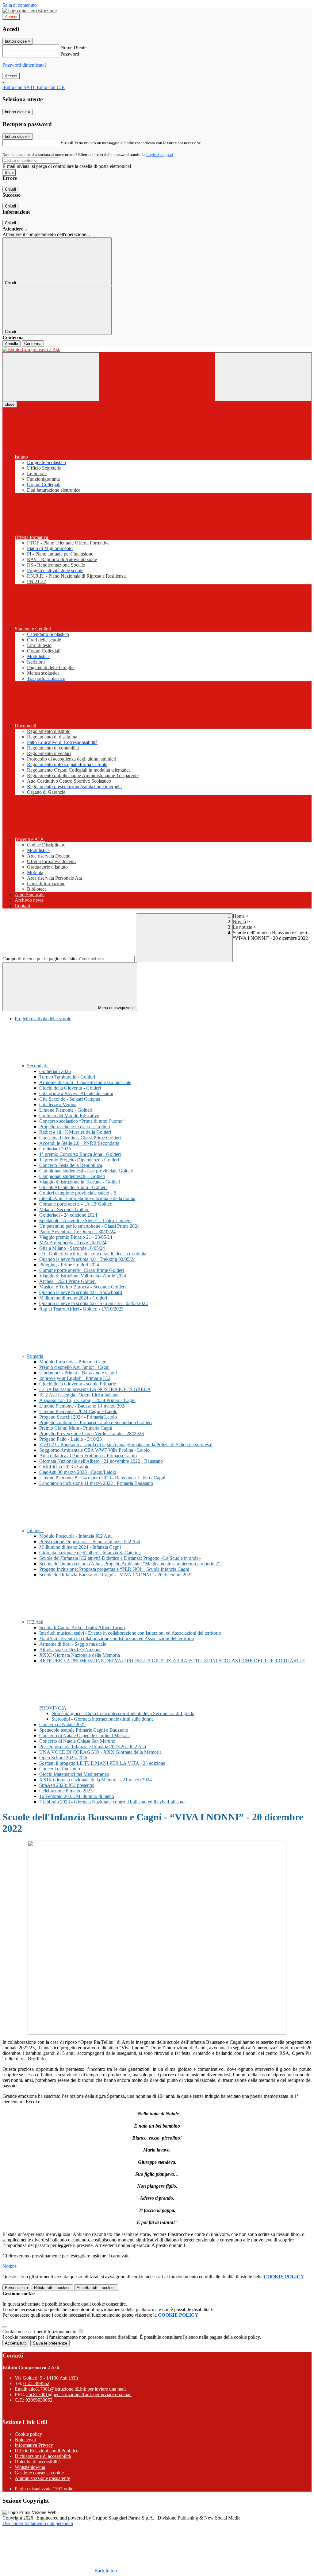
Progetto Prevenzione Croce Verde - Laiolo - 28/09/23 (92, 1433)
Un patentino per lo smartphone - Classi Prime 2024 (89, 1226)
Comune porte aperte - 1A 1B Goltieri (76, 1204)
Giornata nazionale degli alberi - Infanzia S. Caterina (90, 1553)
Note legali (25, 2440)
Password (70, 54)
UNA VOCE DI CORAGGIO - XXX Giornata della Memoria (100, 1752)
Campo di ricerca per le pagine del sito (40, 959)
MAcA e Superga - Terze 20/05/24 (73, 1243)
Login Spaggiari (160, 155)
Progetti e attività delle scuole (43, 1019)
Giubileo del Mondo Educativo (69, 1116)
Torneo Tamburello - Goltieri (67, 1077)
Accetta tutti (96, 2288)
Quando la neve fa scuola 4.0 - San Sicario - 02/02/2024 (94, 1303)
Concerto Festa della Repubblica (71, 1165)
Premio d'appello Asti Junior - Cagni (74, 1367)
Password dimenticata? (25, 65)
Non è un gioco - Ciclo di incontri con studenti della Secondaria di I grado (123, 1713)
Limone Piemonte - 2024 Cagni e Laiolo (78, 1411)
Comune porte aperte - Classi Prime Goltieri (82, 1270)
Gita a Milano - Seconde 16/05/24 (72, 1248)
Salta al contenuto (20, 5)
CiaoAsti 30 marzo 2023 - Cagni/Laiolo (78, 1472)
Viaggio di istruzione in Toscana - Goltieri (80, 1182)
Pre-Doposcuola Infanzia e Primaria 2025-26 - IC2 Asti (93, 1747)
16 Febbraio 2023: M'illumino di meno (77, 1796)
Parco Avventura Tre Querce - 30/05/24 (77, 1232)
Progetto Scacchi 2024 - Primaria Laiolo (78, 1417)
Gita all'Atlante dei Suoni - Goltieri (73, 1187)
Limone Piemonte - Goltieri (66, 1110)
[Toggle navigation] (51, 377)
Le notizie (242, 927)
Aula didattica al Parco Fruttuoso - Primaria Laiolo (88, 1456)
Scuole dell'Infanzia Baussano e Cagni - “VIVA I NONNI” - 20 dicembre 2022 (116, 1575)
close (10, 404)
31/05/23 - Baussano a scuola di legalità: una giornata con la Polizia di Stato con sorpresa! (126, 1445)
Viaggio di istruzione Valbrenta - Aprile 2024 (83, 1276)
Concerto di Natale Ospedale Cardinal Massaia (84, 1735)
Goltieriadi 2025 (55, 1149)
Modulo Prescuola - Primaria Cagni (73, 1362)
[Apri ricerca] (263, 377)
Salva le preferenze (50, 2343)
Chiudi (10, 189)
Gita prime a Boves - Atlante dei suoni (76, 1093)
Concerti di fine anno (60, 1769)
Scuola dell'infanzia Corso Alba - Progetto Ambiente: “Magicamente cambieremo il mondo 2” (130, 1564)
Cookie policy (28, 2434)
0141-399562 (36, 2383)
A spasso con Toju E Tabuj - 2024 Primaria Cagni (87, 1400)
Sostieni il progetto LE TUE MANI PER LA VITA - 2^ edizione (102, 1763)
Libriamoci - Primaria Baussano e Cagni (78, 1373)
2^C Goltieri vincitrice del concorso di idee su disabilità (93, 1254)
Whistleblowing (30, 2467)
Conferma (33, 344)
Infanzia (35, 1530)
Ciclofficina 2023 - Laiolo (64, 1467)
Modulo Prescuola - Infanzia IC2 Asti (75, 1536)
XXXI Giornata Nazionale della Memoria (80, 1655)
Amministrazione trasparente (42, 2478)
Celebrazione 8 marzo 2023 (66, 1791)
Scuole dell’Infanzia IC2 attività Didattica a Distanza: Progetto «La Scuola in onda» (120, 1558)
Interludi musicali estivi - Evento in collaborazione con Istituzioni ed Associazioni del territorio (130, 1633)
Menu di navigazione (116, 1008)
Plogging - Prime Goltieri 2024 (69, 1265)
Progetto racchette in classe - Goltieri (75, 1127)
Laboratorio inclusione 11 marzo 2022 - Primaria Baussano (96, 1483)
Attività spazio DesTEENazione (70, 1650)
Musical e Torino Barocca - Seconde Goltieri (82, 1287)
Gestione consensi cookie (39, 2473)
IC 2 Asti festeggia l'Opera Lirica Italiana (79, 1395)
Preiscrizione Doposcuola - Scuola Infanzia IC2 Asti (90, 1542)
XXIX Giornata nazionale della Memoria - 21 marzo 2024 (96, 1780)
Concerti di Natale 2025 (62, 1724)
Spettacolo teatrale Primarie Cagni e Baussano (84, 1730)
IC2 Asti (36, 1622)
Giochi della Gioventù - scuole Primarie (78, 1384)
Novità (239, 922)
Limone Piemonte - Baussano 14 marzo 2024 (83, 1406)
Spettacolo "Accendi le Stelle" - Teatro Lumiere (85, 1220)
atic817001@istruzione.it (77, 2389)
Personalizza (16, 2288)
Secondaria (38, 1066)
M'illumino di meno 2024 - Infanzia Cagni (80, 1547)
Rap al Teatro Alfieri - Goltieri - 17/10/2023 (81, 1309)
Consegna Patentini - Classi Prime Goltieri (80, 1138)
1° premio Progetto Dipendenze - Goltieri (79, 1160)
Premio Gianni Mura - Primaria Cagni (76, 1428)
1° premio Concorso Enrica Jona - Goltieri (80, 1154)
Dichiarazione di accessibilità (43, 2456)
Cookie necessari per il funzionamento (40, 2332)
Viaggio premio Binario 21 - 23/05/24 (76, 1237)
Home (239, 916)
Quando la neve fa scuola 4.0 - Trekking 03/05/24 (87, 1259)
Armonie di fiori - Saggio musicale (73, 1644)
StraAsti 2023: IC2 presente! (67, 1785)
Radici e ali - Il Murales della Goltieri (75, 1132)
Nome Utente (73, 47)
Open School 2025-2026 (63, 1758)
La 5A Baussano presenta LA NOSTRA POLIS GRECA (95, 1389)
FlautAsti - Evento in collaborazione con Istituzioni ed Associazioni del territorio (117, 1639)
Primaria (36, 1356)
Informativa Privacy (34, 2445)
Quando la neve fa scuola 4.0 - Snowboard (81, 1292)
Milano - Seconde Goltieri (64, 1209)
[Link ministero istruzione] (30, 11)
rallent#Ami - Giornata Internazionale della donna (87, 1198)
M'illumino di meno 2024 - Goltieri (73, 1298)
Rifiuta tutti (52, 2288)
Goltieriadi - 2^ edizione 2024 (68, 1215)
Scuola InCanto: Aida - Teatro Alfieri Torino (82, 1627)
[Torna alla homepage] (157, 350)
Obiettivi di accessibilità (38, 2462)
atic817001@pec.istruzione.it (79, 2394)
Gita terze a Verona (58, 1104)
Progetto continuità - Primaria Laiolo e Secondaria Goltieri (96, 1422)
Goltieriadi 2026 (55, 1071)
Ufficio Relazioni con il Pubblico (47, 2451)
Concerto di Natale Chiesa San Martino (77, 1741)
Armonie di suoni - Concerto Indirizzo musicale (85, 1082)
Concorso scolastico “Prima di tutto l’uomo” (82, 1121)
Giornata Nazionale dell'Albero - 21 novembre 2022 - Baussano (101, 1461)
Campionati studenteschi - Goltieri (72, 1176)
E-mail (67, 143)
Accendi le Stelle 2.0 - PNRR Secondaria (79, 1143)
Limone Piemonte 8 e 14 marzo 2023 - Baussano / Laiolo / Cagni (102, 1478)
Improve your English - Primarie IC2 (75, 1378)
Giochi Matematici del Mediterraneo (74, 1774)
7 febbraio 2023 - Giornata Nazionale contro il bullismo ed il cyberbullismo (112, 1802)
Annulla (11, 344)
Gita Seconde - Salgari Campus (70, 1099)
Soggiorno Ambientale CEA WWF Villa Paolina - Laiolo (94, 1450)
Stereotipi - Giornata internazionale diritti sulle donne (103, 1719)
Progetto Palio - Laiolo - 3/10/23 (71, 1439)
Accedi (11, 17)
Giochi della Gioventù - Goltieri (70, 1088)
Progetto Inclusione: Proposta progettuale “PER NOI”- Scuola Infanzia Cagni (114, 1569)
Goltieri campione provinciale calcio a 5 (78, 1193)
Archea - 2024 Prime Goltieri (67, 1281)
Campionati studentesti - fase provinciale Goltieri (86, 1171)
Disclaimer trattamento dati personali (38, 2523)
